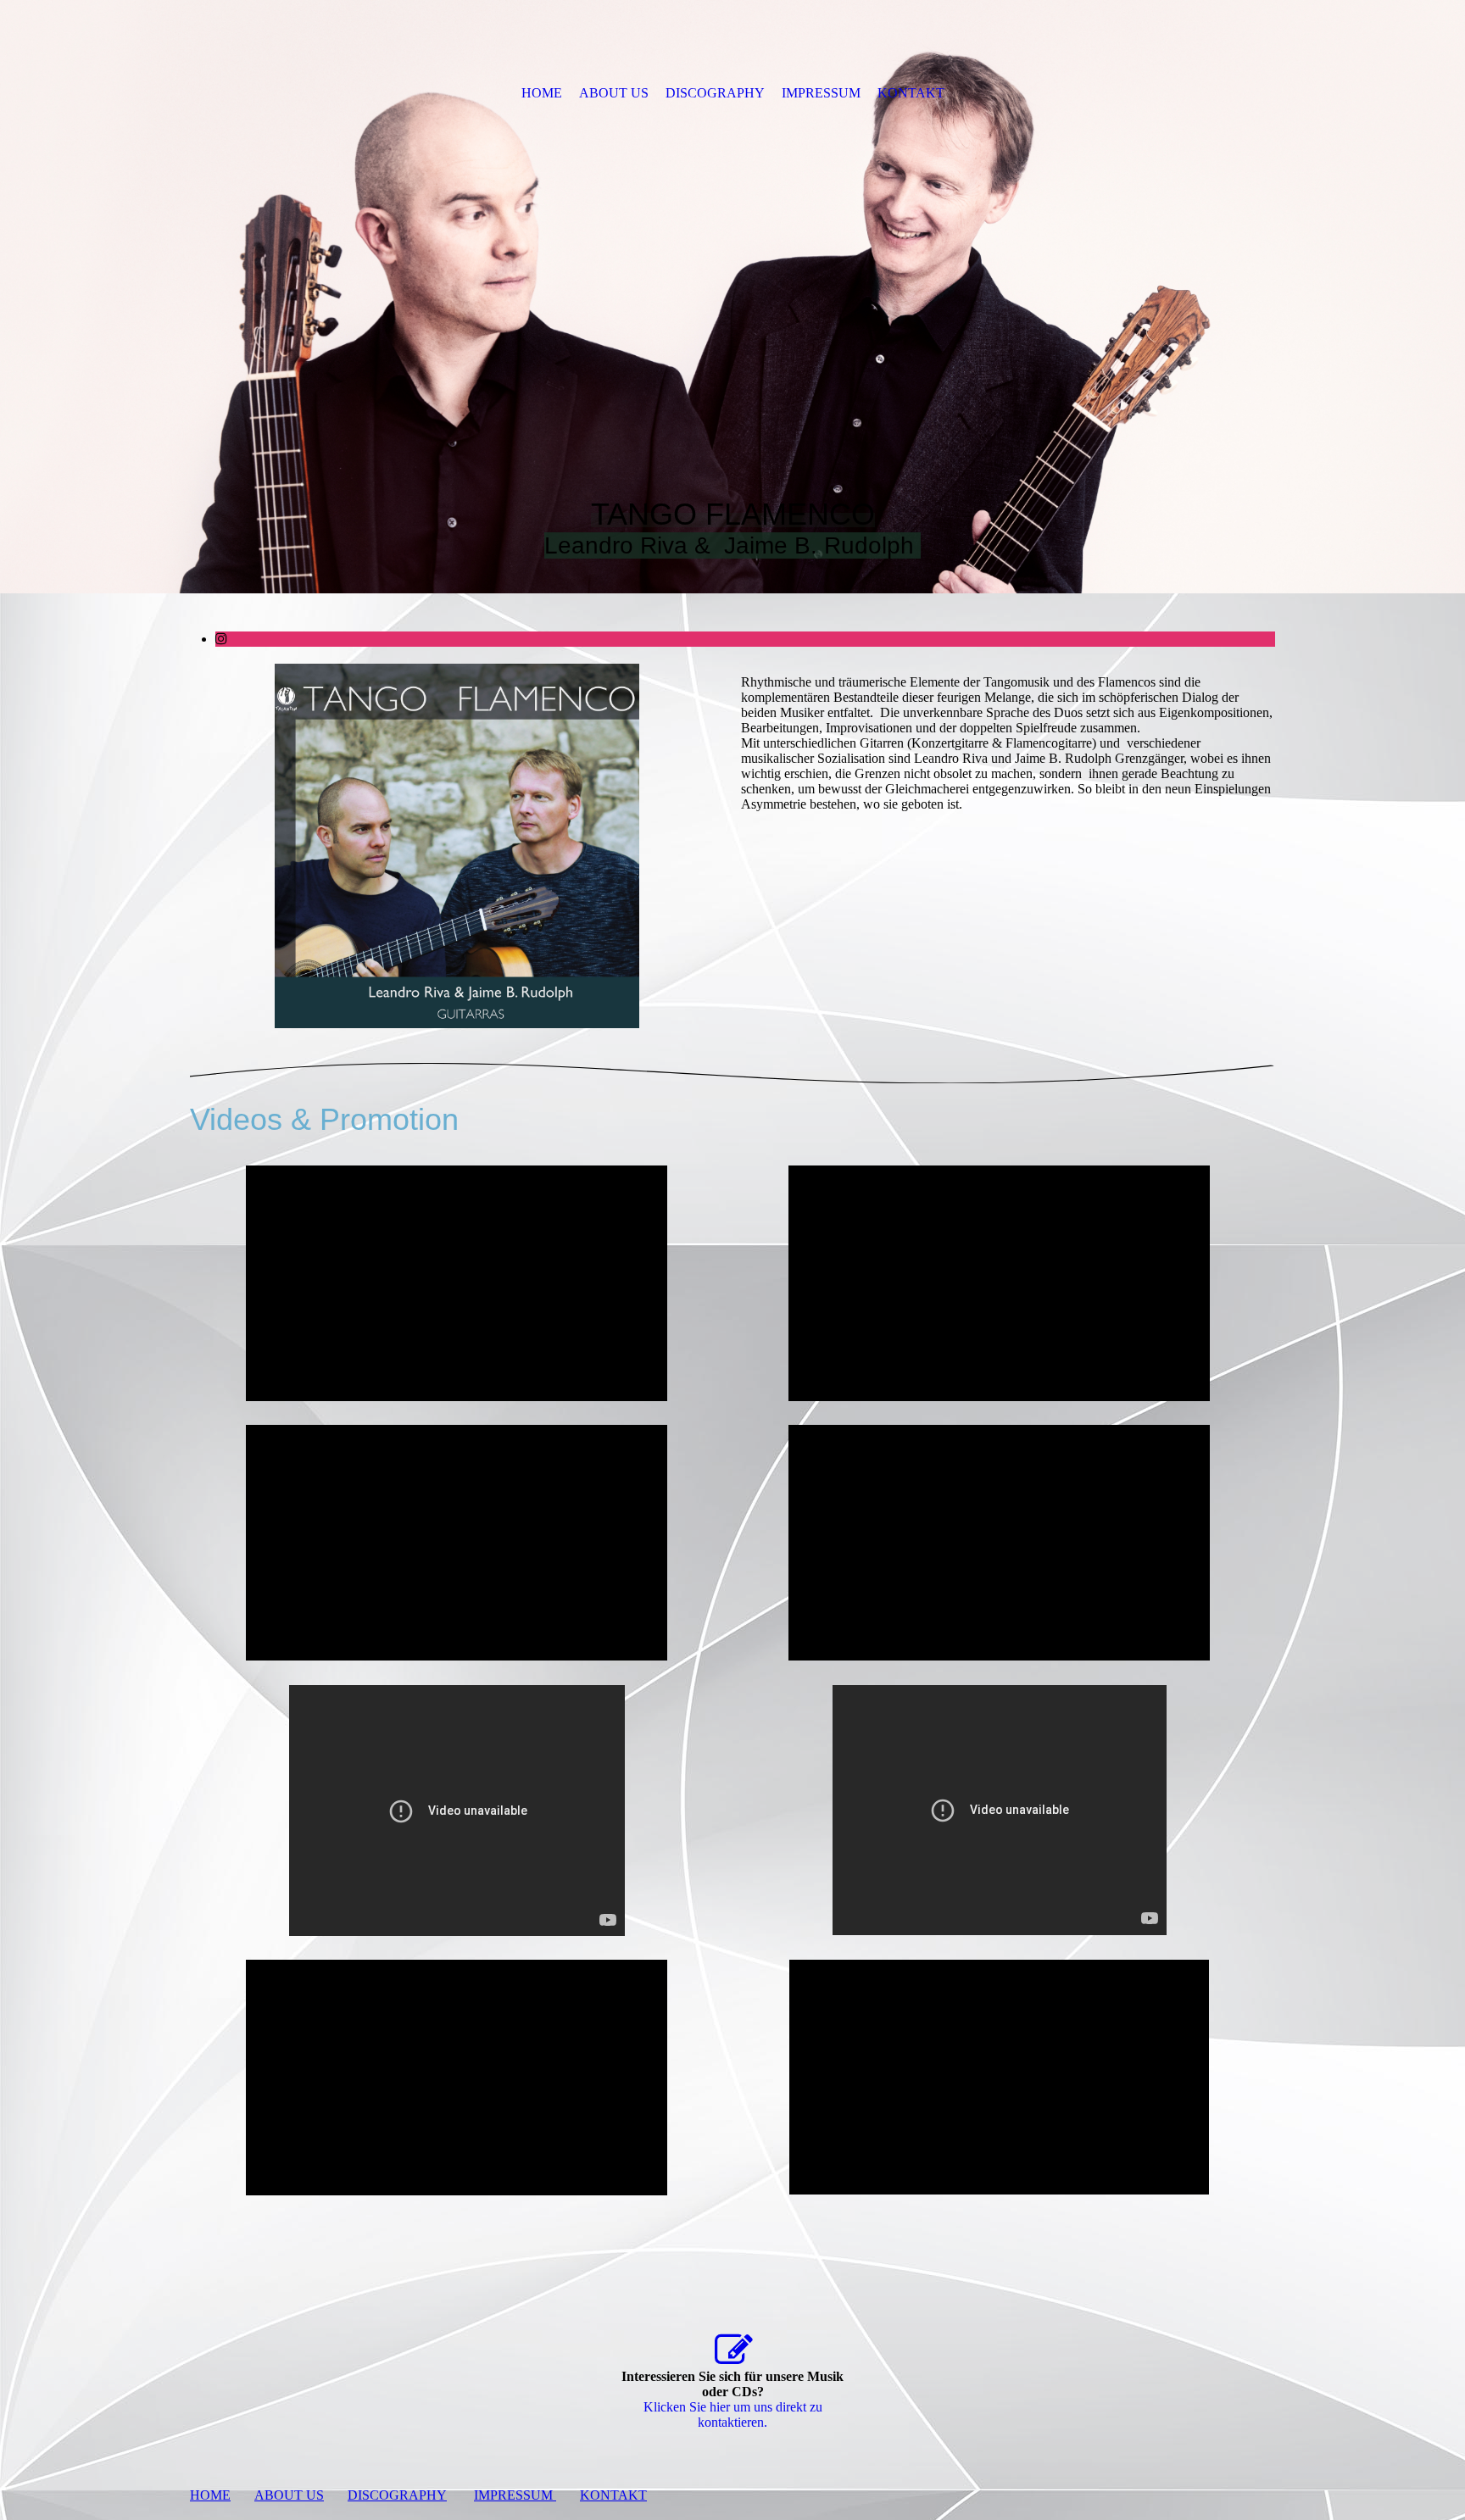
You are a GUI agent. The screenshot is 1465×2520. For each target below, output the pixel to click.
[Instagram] (221, 639)
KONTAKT (911, 93)
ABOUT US (614, 93)
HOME (542, 93)
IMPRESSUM (821, 93)
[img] (732, 297)
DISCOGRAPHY (715, 93)
